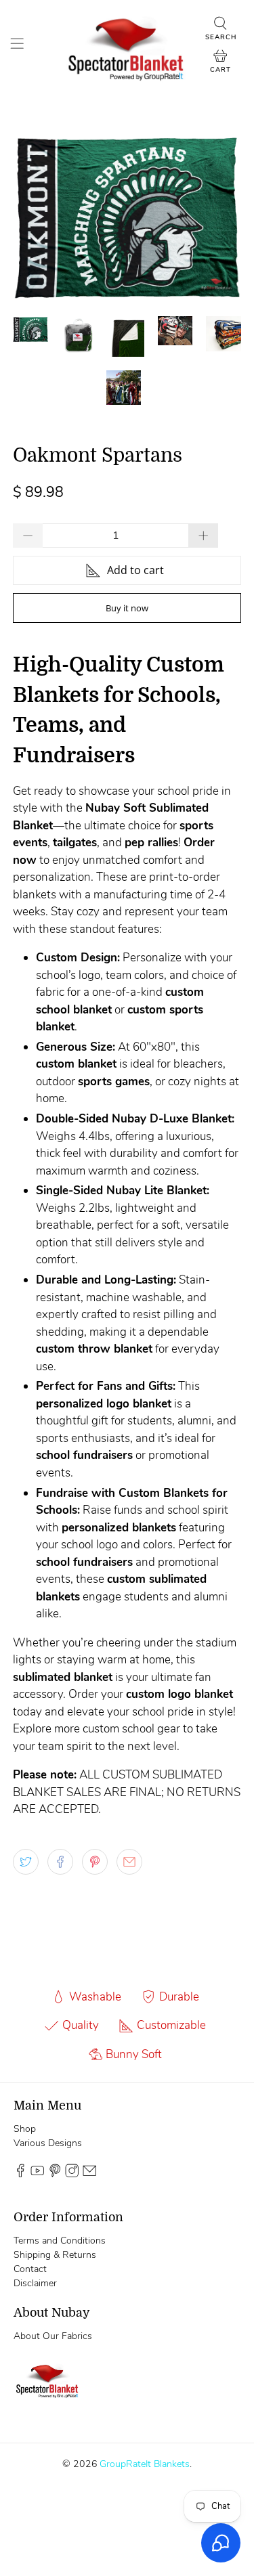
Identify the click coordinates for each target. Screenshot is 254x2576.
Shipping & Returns (55, 2255)
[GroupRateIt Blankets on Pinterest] (55, 2174)
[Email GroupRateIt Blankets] (89, 2174)
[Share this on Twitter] (26, 1862)
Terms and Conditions (60, 2241)
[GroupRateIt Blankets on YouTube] (37, 2174)
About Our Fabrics (53, 2336)
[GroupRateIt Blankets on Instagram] (72, 2174)
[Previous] (35, 217)
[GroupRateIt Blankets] (127, 46)
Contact (30, 2269)
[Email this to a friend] (129, 1862)
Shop (25, 2129)
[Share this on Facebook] (60, 1862)
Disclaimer (35, 2283)
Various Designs (48, 2143)
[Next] (219, 217)
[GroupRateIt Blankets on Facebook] (20, 2174)
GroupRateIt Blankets (145, 2464)
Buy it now (127, 608)
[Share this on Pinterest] (95, 1862)
